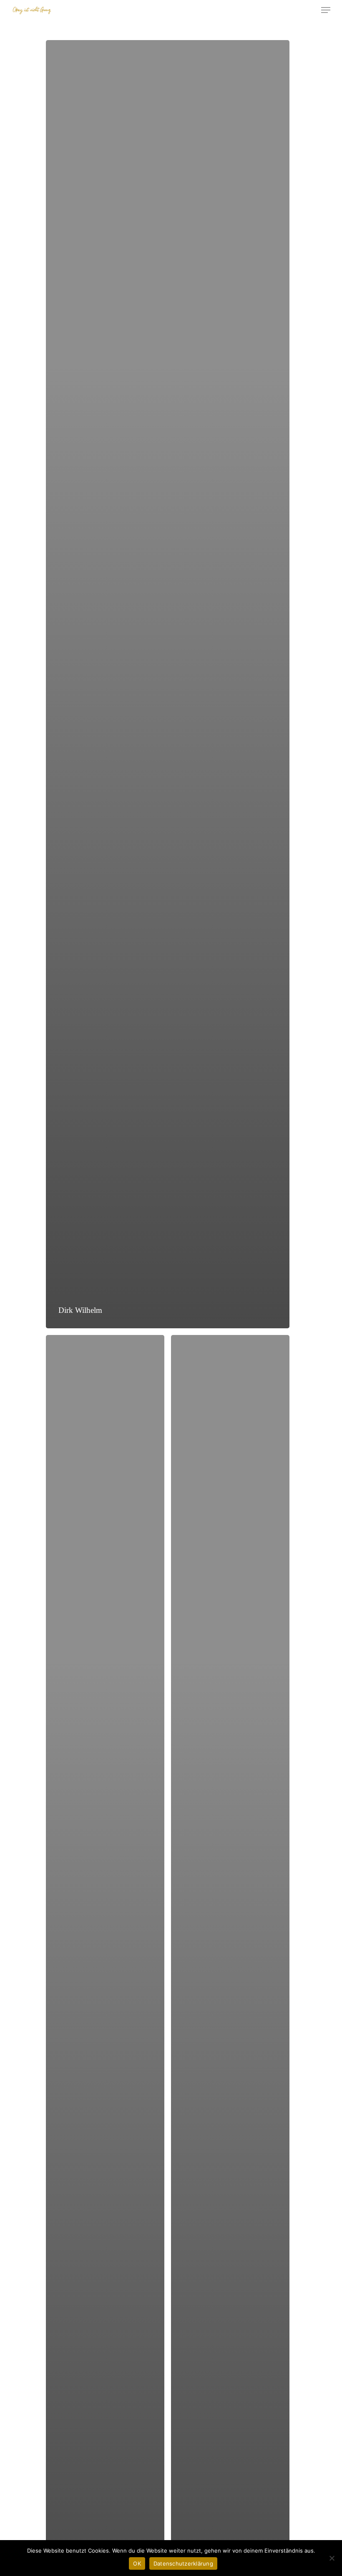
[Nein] (332, 2558)
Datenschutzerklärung (183, 2563)
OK (137, 2563)
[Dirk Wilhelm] (168, 684)
